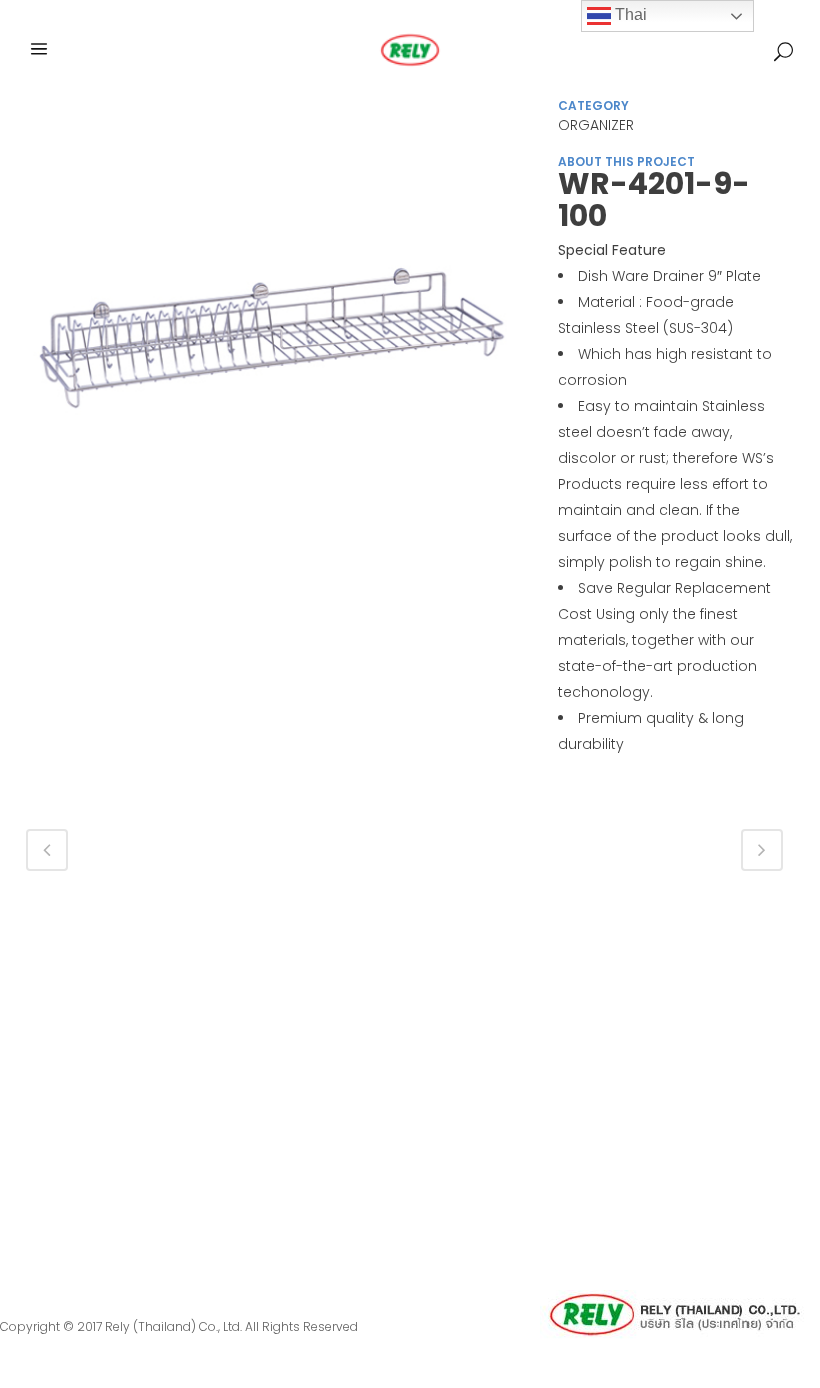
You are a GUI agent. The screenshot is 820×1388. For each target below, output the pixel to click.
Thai (629, 14)
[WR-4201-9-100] (272, 354)
